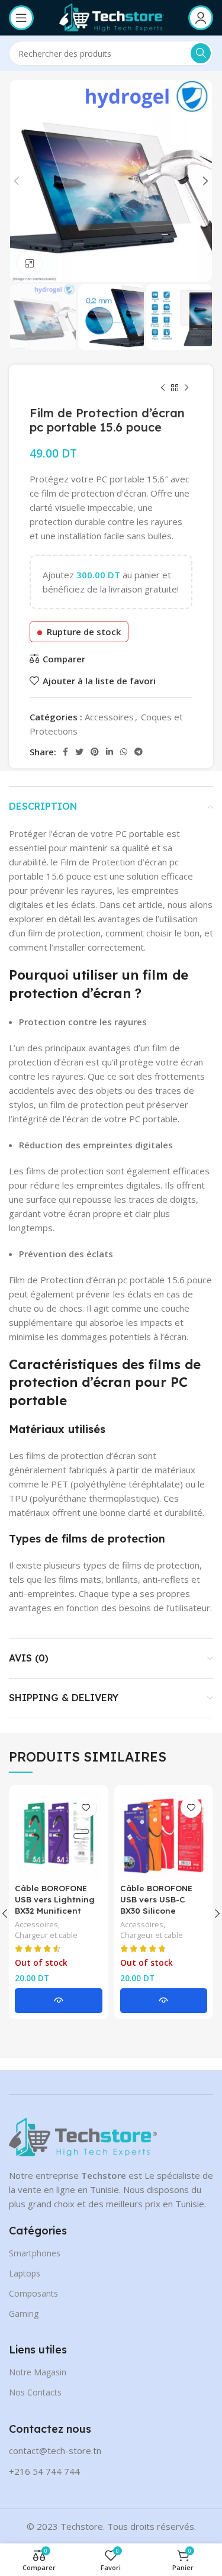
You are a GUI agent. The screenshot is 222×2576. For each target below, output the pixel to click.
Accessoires (109, 717)
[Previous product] (163, 388)
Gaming (24, 2313)
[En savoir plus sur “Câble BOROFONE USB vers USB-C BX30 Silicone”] (164, 2001)
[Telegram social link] (139, 752)
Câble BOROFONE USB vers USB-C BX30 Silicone (156, 1899)
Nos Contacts (35, 2392)
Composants (33, 2293)
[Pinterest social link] (95, 752)
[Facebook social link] (65, 752)
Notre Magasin (38, 2372)
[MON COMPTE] (201, 18)
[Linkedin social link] (110, 752)
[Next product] (186, 388)
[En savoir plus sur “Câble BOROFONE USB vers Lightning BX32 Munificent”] (59, 2001)
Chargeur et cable (46, 1935)
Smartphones (35, 2253)
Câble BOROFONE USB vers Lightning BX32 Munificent (55, 1899)
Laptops (25, 2273)
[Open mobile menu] (21, 18)
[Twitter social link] (79, 752)
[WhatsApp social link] (124, 752)
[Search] (201, 53)
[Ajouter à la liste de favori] (86, 1807)
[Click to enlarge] (30, 263)
